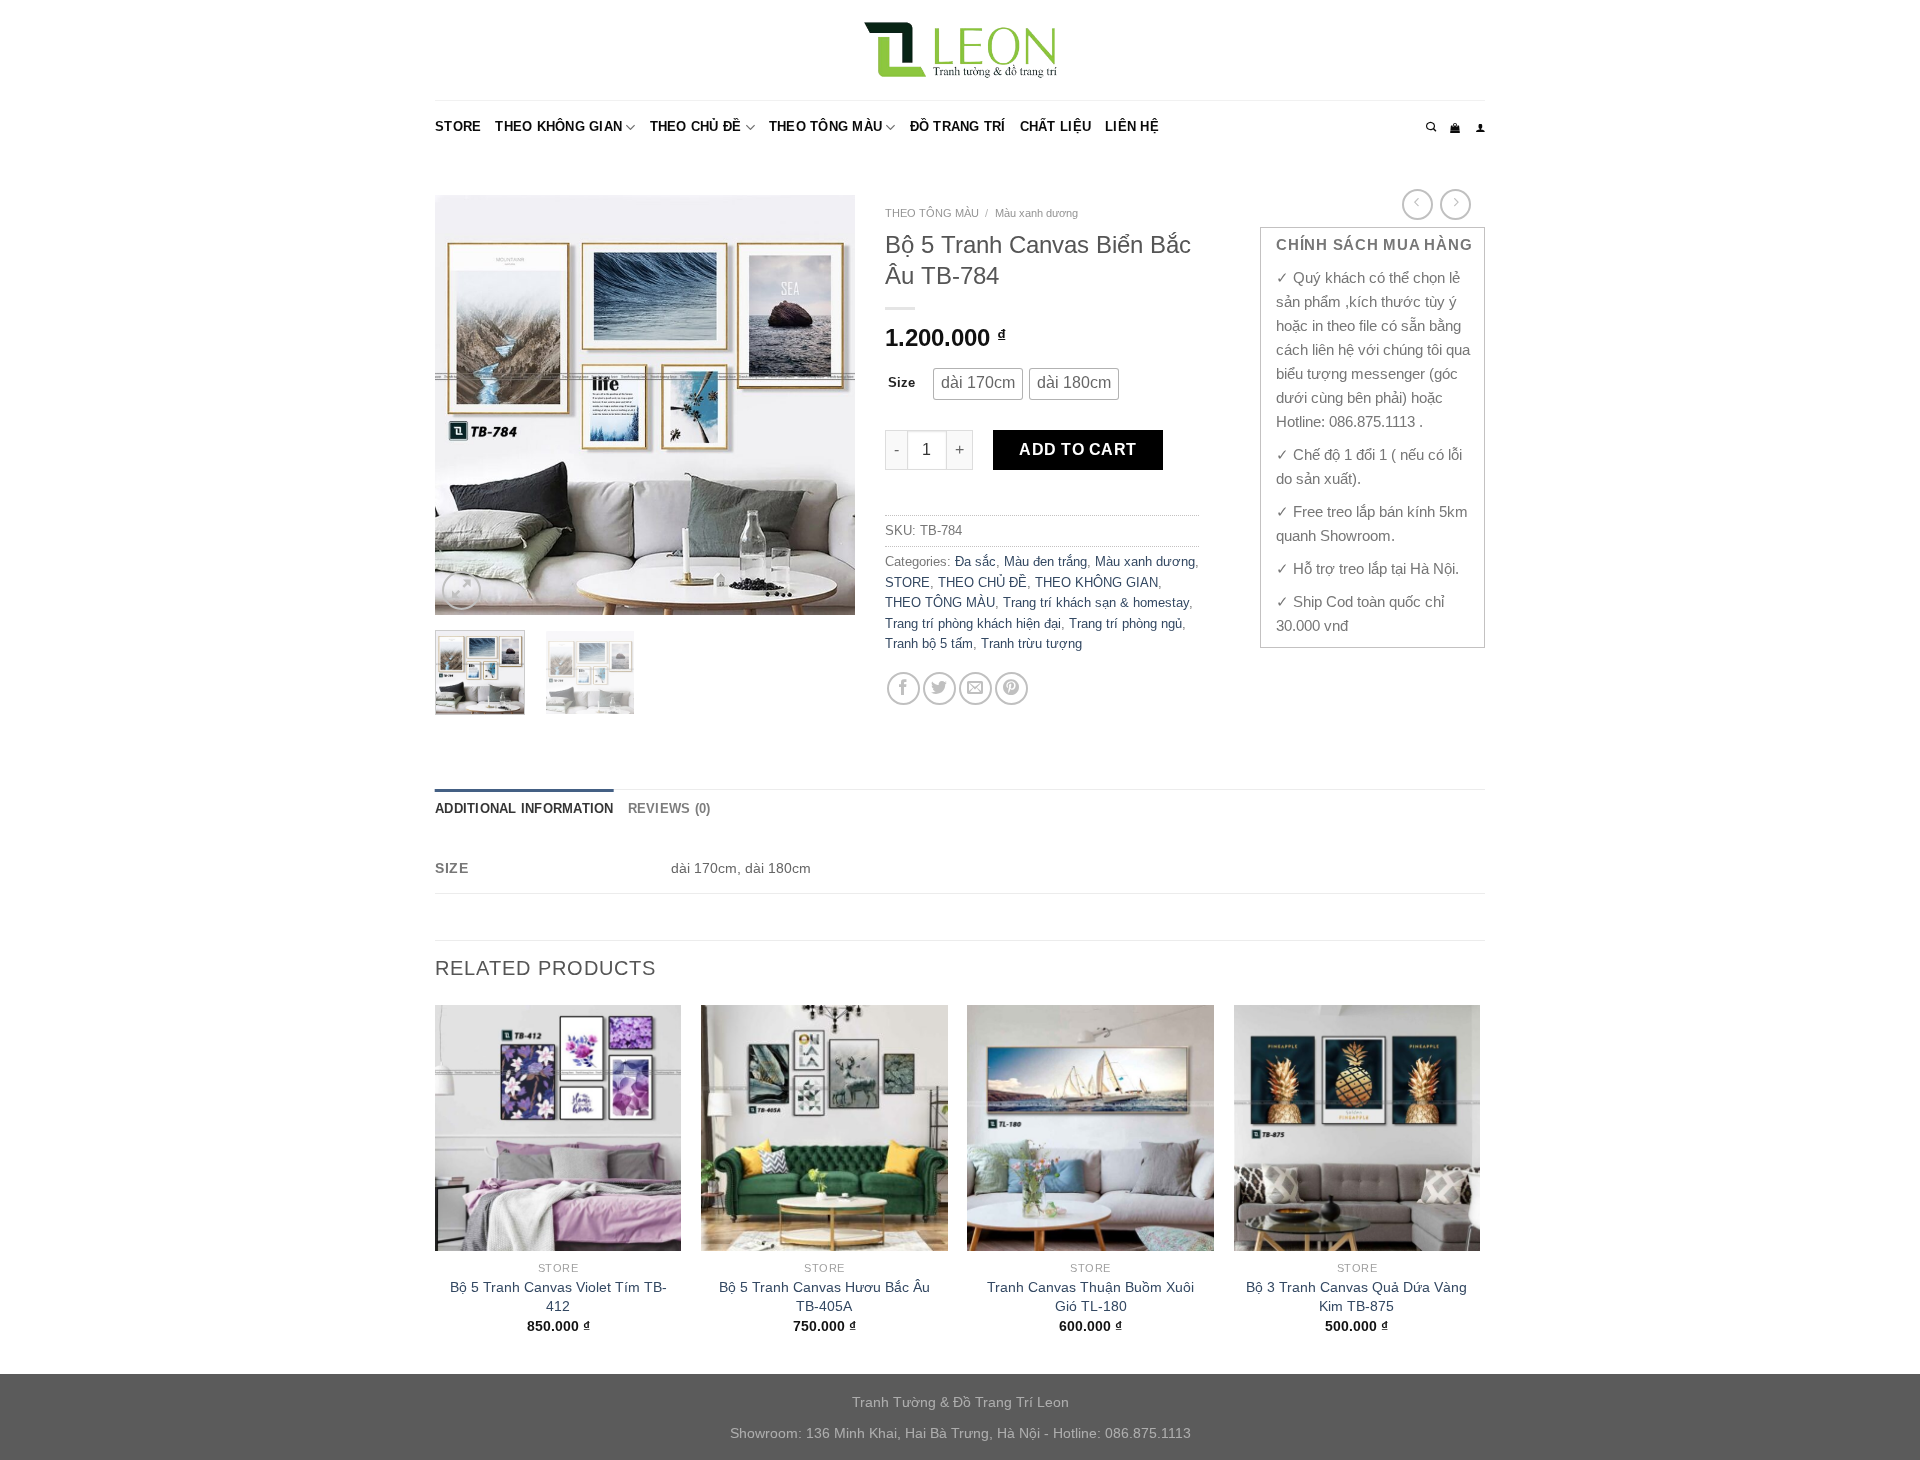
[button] (978, 384)
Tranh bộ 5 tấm (929, 643)
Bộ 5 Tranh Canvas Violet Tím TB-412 (558, 1296)
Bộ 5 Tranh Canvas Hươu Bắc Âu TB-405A (824, 1296)
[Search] (1431, 127)
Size (901, 382)
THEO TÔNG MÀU (825, 126)
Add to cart (1077, 449)
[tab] (524, 809)
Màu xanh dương (1036, 213)
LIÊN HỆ (1132, 126)
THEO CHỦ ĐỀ (696, 126)
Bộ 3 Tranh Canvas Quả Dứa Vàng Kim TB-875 (1356, 1296)
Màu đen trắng (1045, 561)
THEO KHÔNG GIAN (558, 126)
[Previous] (469, 405)
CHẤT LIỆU (1055, 126)
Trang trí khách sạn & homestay (1096, 602)
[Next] (821, 405)
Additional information (524, 808)
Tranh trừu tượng (1031, 643)
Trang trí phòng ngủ (1125, 623)
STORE (458, 126)
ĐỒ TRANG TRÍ (958, 126)
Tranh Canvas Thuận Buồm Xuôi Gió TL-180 (1090, 1296)
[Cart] (1455, 128)
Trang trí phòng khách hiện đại (973, 623)
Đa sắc (975, 561)
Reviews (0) (669, 808)
